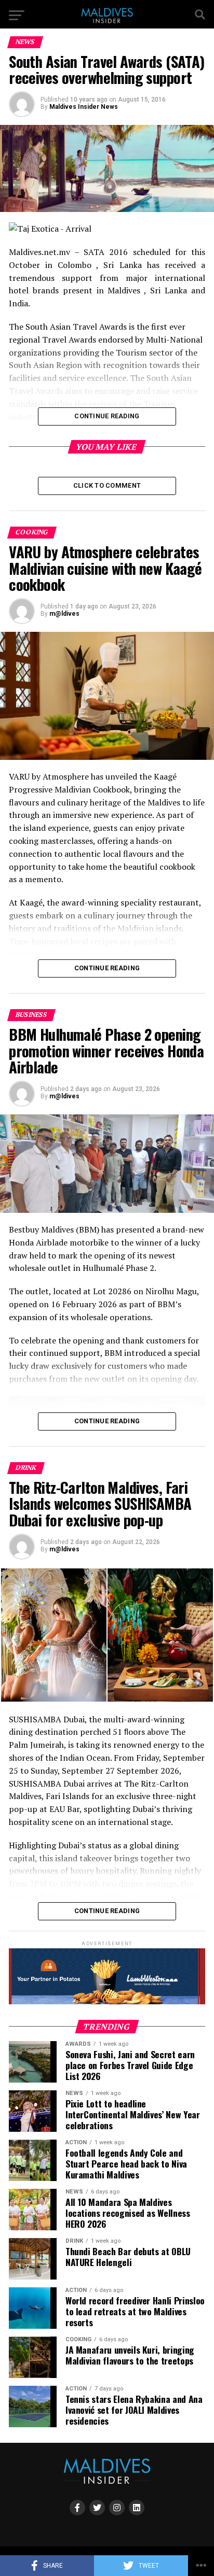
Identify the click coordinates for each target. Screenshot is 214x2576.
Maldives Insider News (84, 107)
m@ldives (64, 614)
